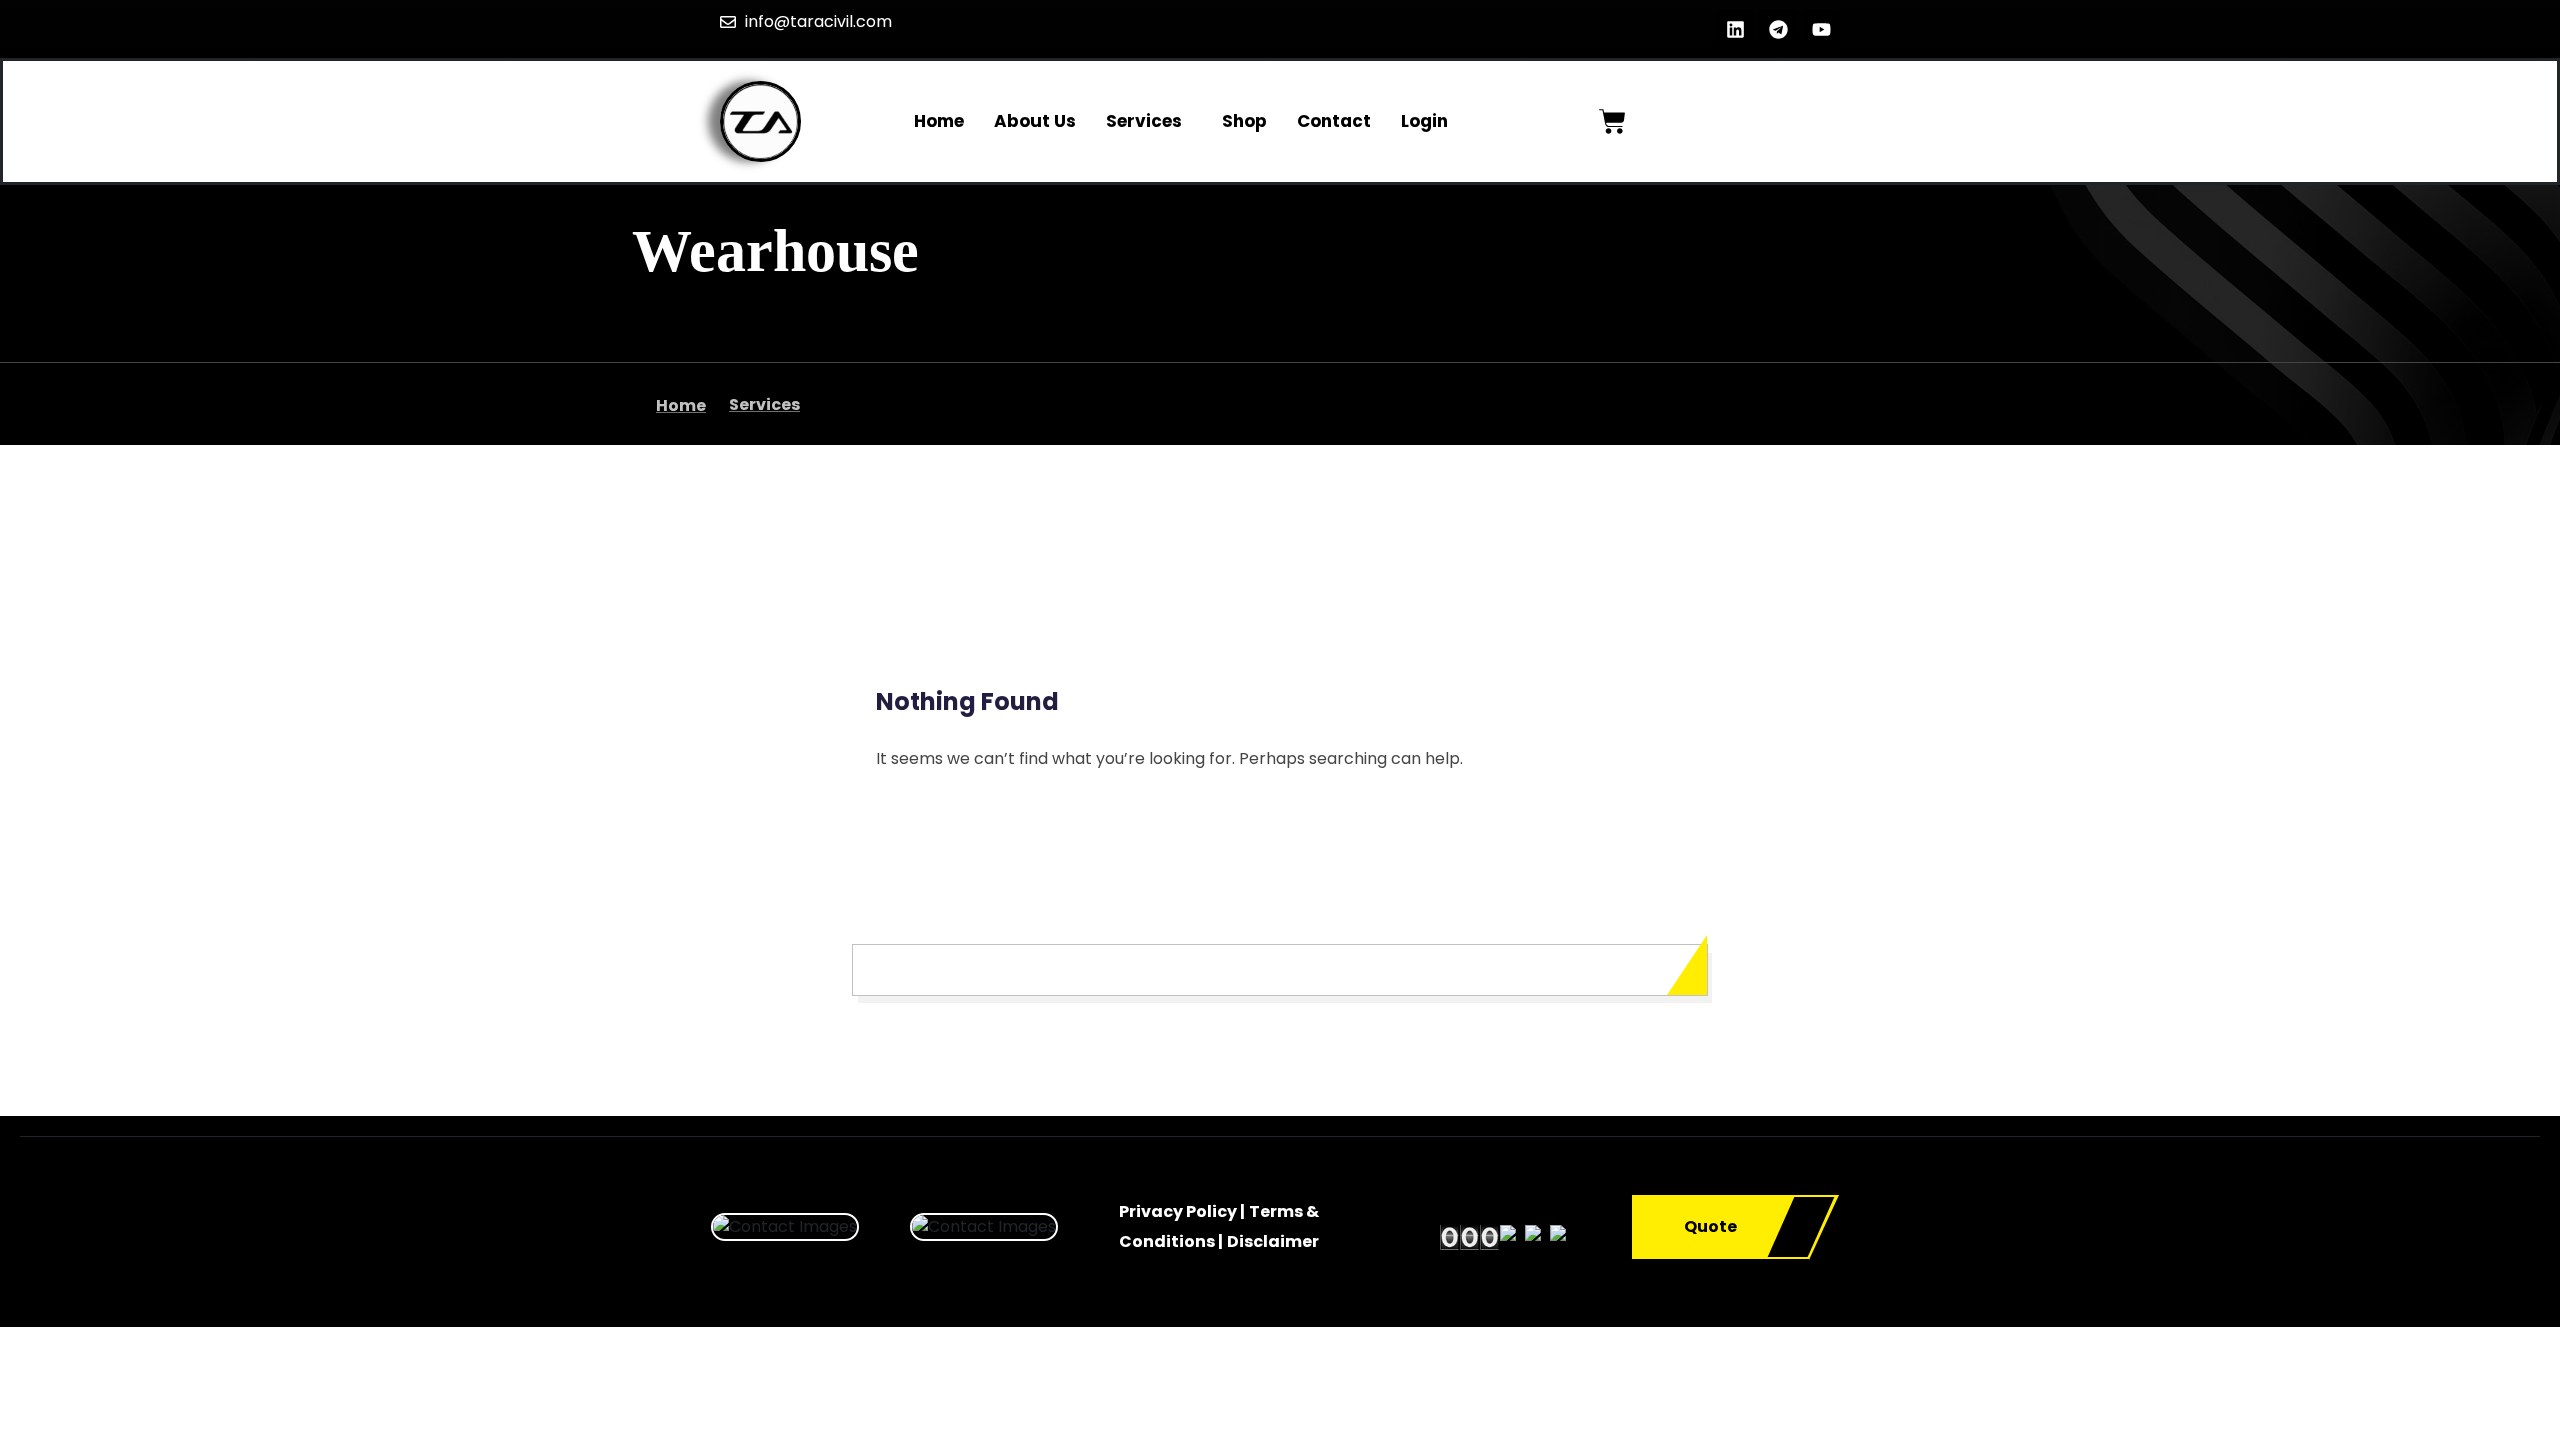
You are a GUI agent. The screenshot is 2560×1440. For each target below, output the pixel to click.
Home (939, 121)
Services (1144, 121)
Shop (1244, 121)
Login (1424, 121)
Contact (1334, 121)
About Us (1035, 121)
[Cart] (1612, 121)
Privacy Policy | (1182, 1211)
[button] (1149, 121)
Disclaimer (1273, 1241)
